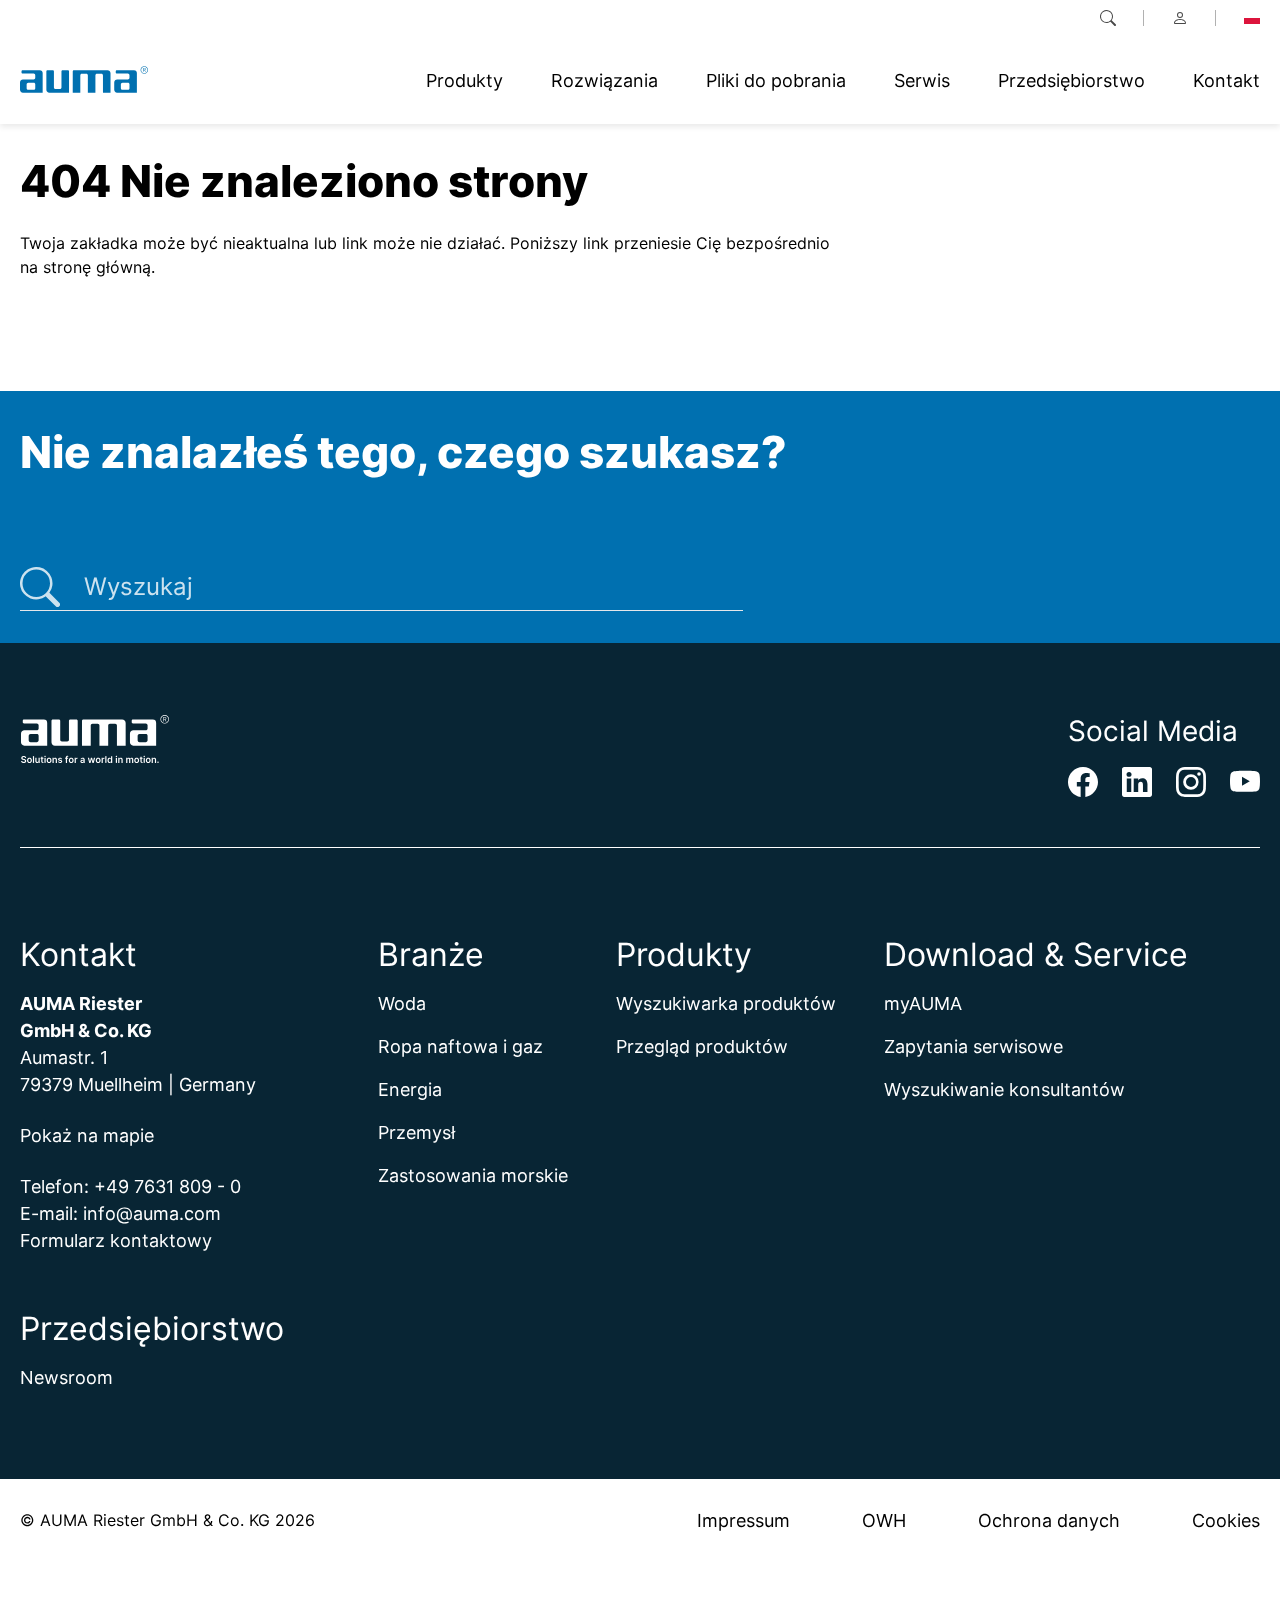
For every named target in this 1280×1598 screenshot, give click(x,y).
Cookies (1226, 1520)
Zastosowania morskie (473, 1175)
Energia (410, 1089)
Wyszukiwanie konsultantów (1004, 1089)
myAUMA (923, 1003)
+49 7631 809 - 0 (167, 1186)
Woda (402, 1003)
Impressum (743, 1520)
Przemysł (416, 1132)
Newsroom (66, 1377)
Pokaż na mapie (87, 1135)
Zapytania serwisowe (973, 1046)
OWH (884, 1520)
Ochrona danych (1049, 1520)
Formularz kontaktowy (116, 1240)
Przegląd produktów (702, 1046)
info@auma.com (152, 1213)
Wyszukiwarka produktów (726, 1003)
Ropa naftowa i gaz (460, 1046)
